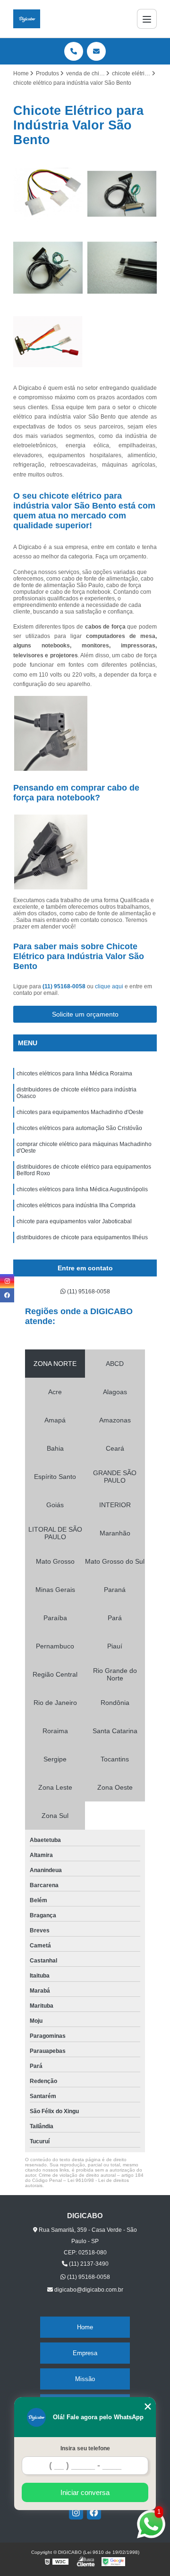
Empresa (85, 2353)
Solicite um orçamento (85, 1014)
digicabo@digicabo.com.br (88, 2290)
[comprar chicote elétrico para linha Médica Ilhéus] (48, 268)
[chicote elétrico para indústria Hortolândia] (48, 194)
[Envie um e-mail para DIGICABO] (96, 51)
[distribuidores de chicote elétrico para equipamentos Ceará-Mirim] (48, 342)
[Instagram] (76, 2512)
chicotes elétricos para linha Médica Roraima (74, 1074)
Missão (85, 2379)
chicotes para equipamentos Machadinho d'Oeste (80, 1112)
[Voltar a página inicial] (27, 19)
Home (85, 2327)
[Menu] (147, 19)
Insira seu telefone (85, 2448)
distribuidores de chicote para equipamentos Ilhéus (82, 1237)
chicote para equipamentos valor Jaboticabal (74, 1221)
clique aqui (109, 986)
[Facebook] (94, 2512)
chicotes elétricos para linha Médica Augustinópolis (82, 1189)
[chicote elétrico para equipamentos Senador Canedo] (122, 268)
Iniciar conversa (85, 2492)
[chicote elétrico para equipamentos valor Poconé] (122, 194)
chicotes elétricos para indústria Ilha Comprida (76, 1205)
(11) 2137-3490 (88, 2264)
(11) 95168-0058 (65, 986)
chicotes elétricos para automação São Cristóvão (79, 1128)
